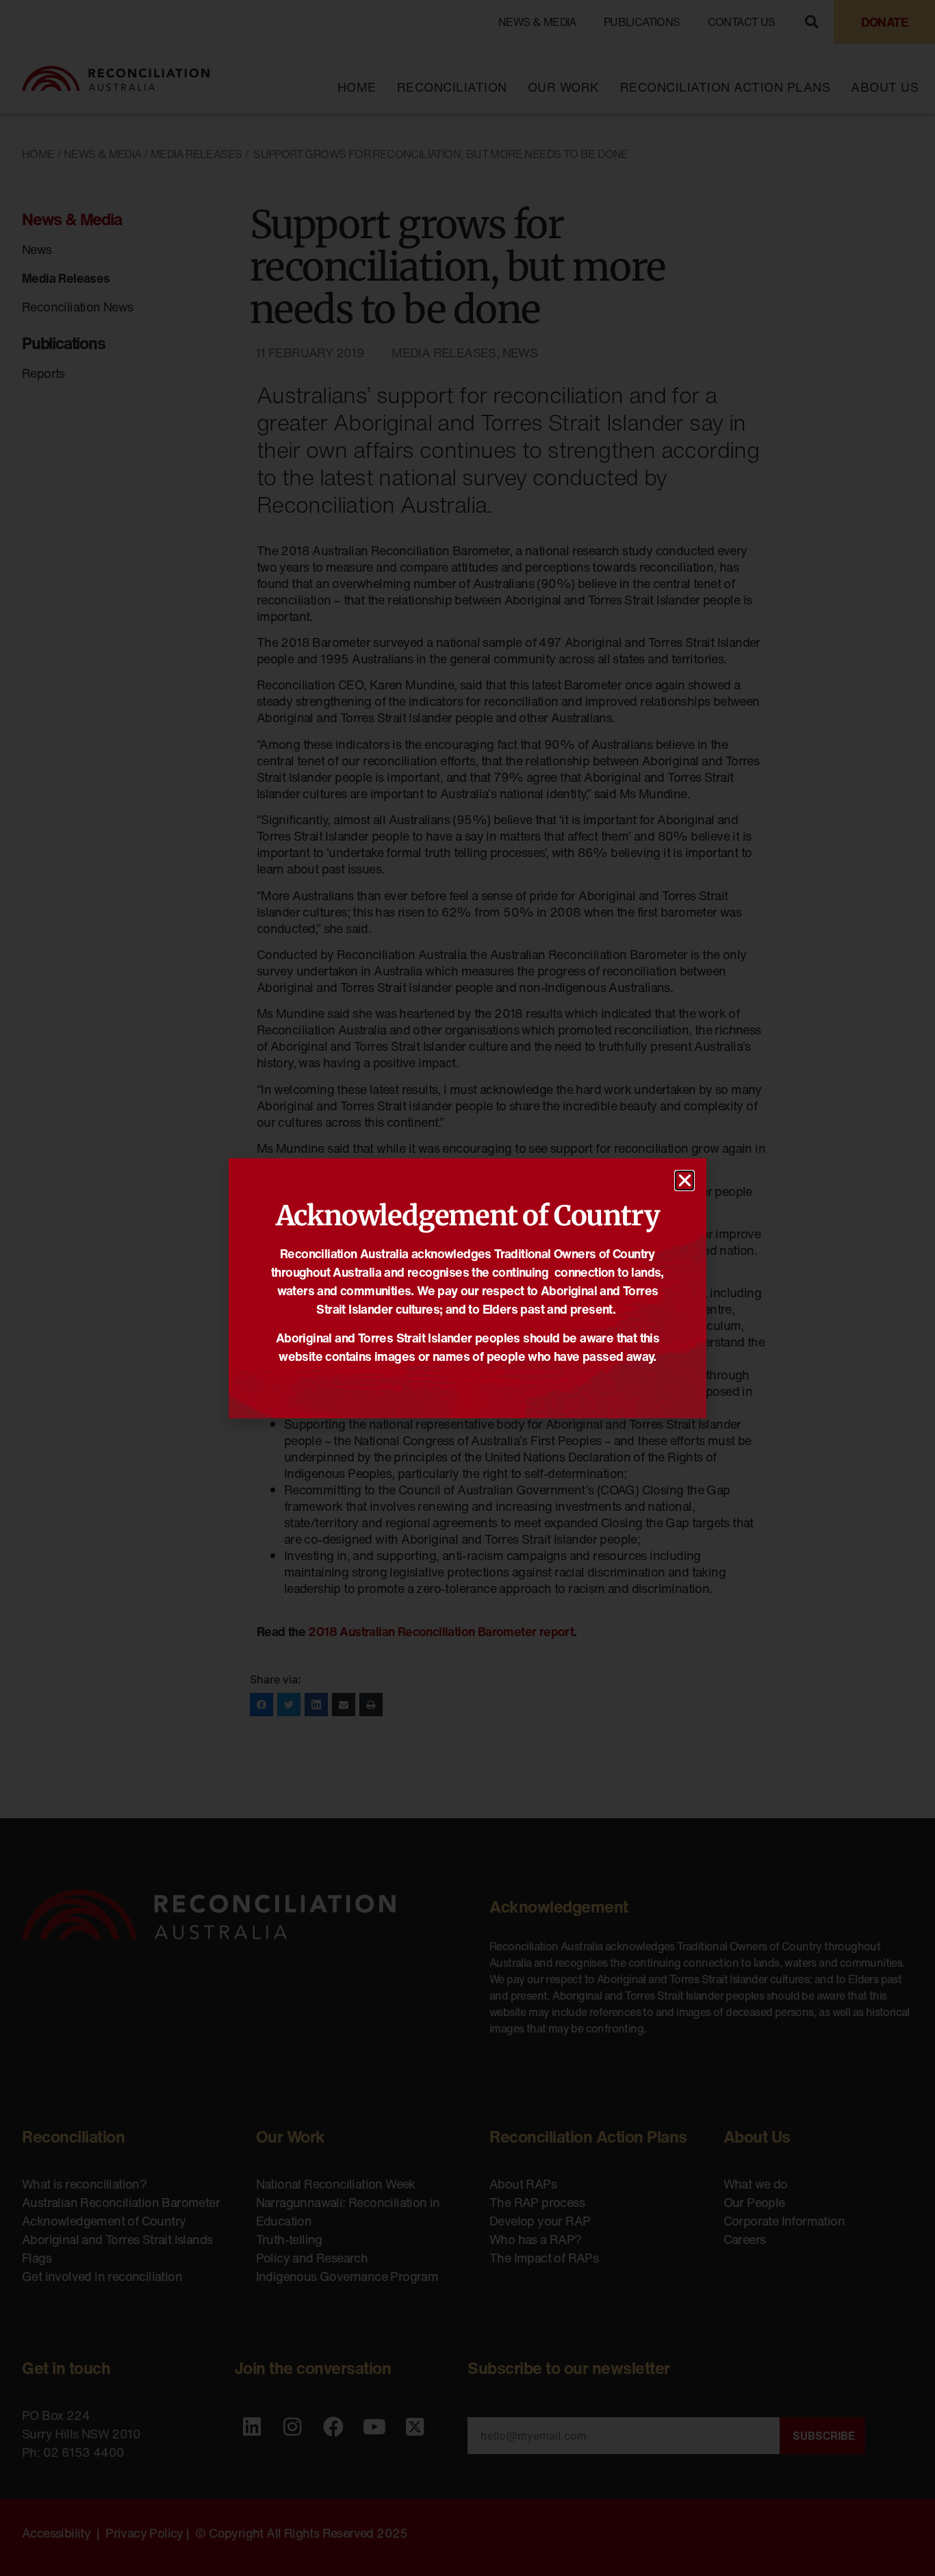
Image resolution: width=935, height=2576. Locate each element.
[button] (684, 1181)
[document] (467, 1288)
